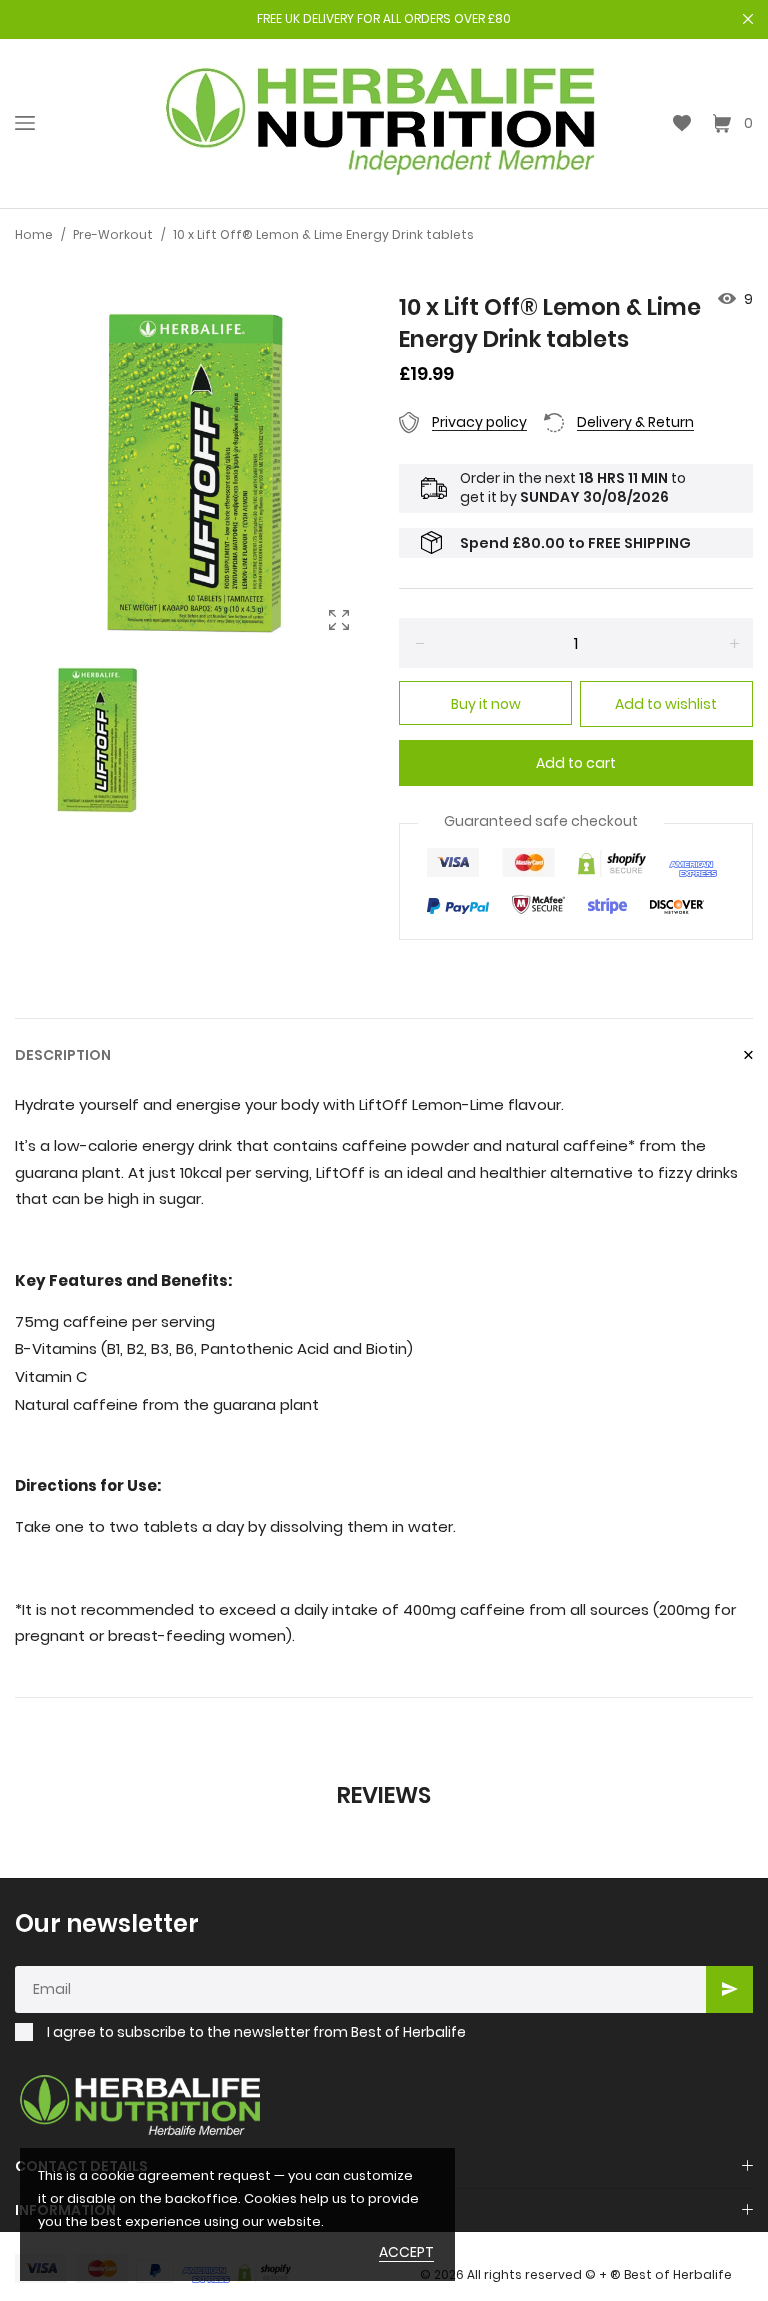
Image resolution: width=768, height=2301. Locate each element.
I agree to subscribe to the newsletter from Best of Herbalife (256, 2032)
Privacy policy (479, 422)
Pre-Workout (113, 234)
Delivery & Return (635, 422)
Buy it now (486, 704)
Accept (406, 2252)
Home (34, 234)
